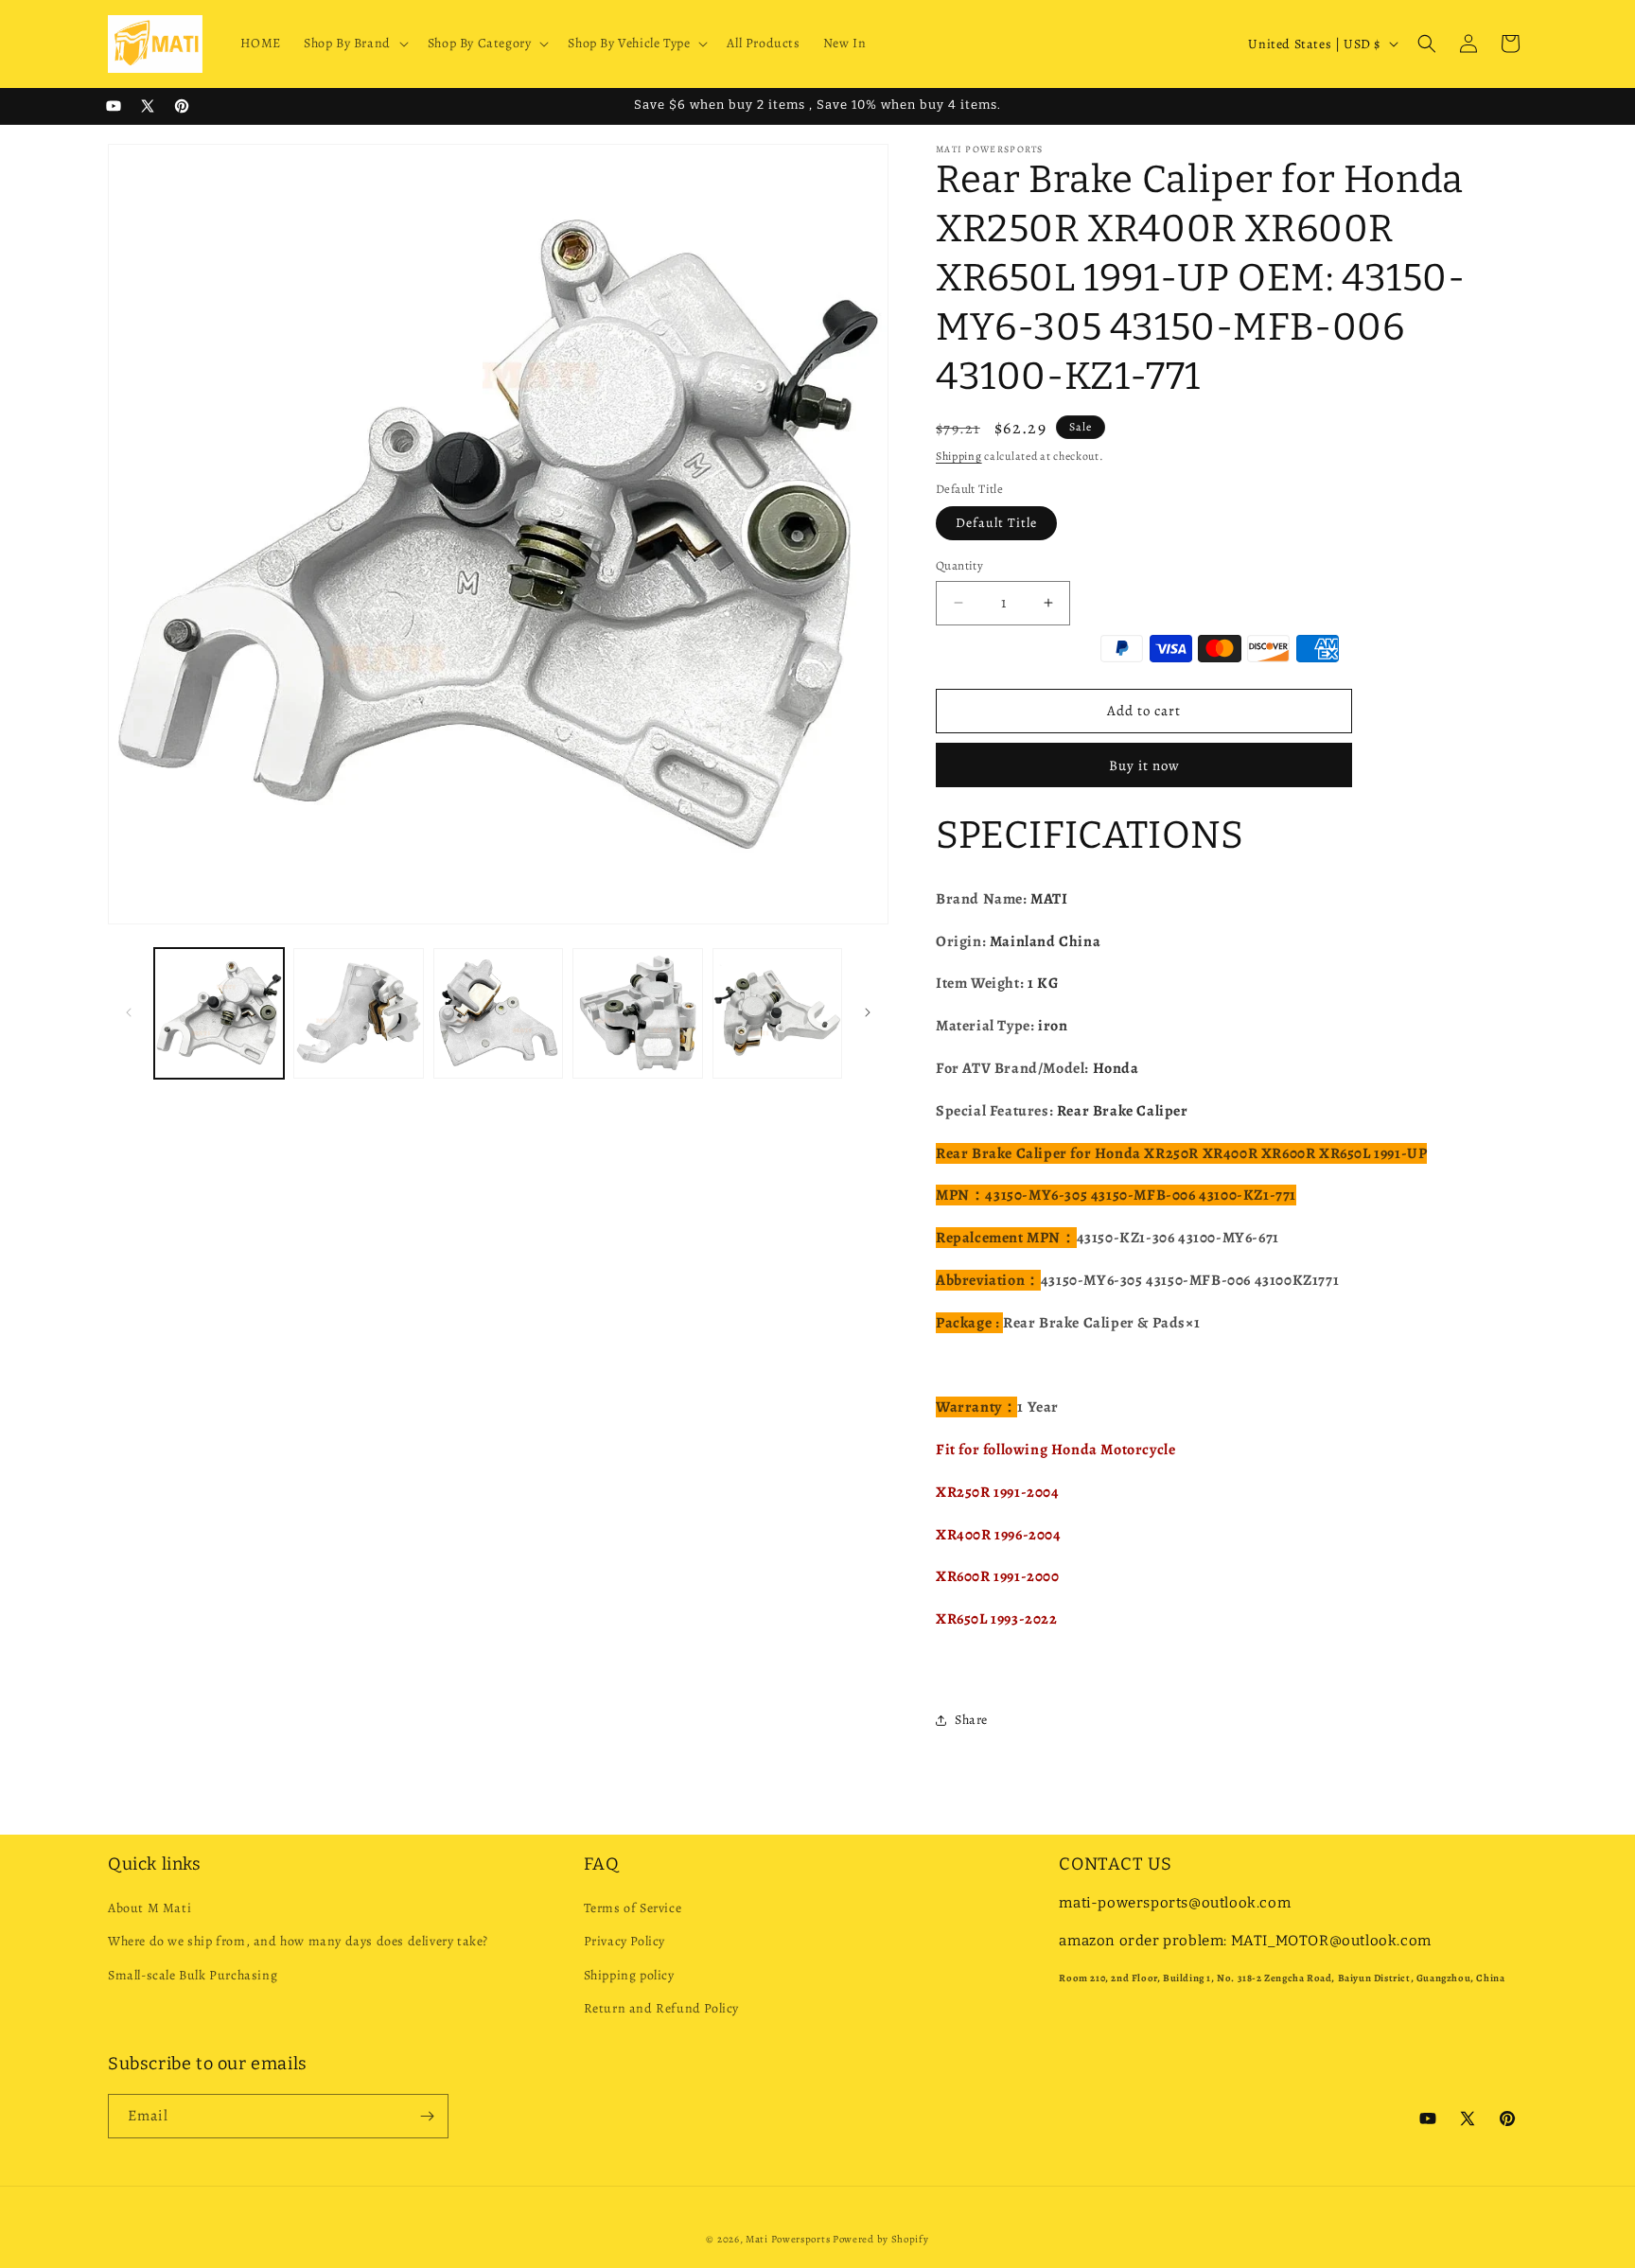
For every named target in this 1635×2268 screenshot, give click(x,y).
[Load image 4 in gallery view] (637, 1013)
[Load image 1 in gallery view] (219, 1013)
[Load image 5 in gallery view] (777, 1013)
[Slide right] (868, 1012)
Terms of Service (633, 1908)
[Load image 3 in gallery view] (498, 1013)
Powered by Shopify (881, 2239)
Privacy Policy (624, 1941)
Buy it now (1144, 765)
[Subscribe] (427, 2116)
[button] (354, 44)
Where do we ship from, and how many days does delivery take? (298, 1941)
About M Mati (149, 1908)
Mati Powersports (788, 2239)
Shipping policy (629, 1975)
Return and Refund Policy (661, 2008)
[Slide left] (129, 1012)
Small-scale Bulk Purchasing (193, 1975)
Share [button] (971, 1720)
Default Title (996, 523)
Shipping (959, 456)
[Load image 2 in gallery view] (358, 1013)
